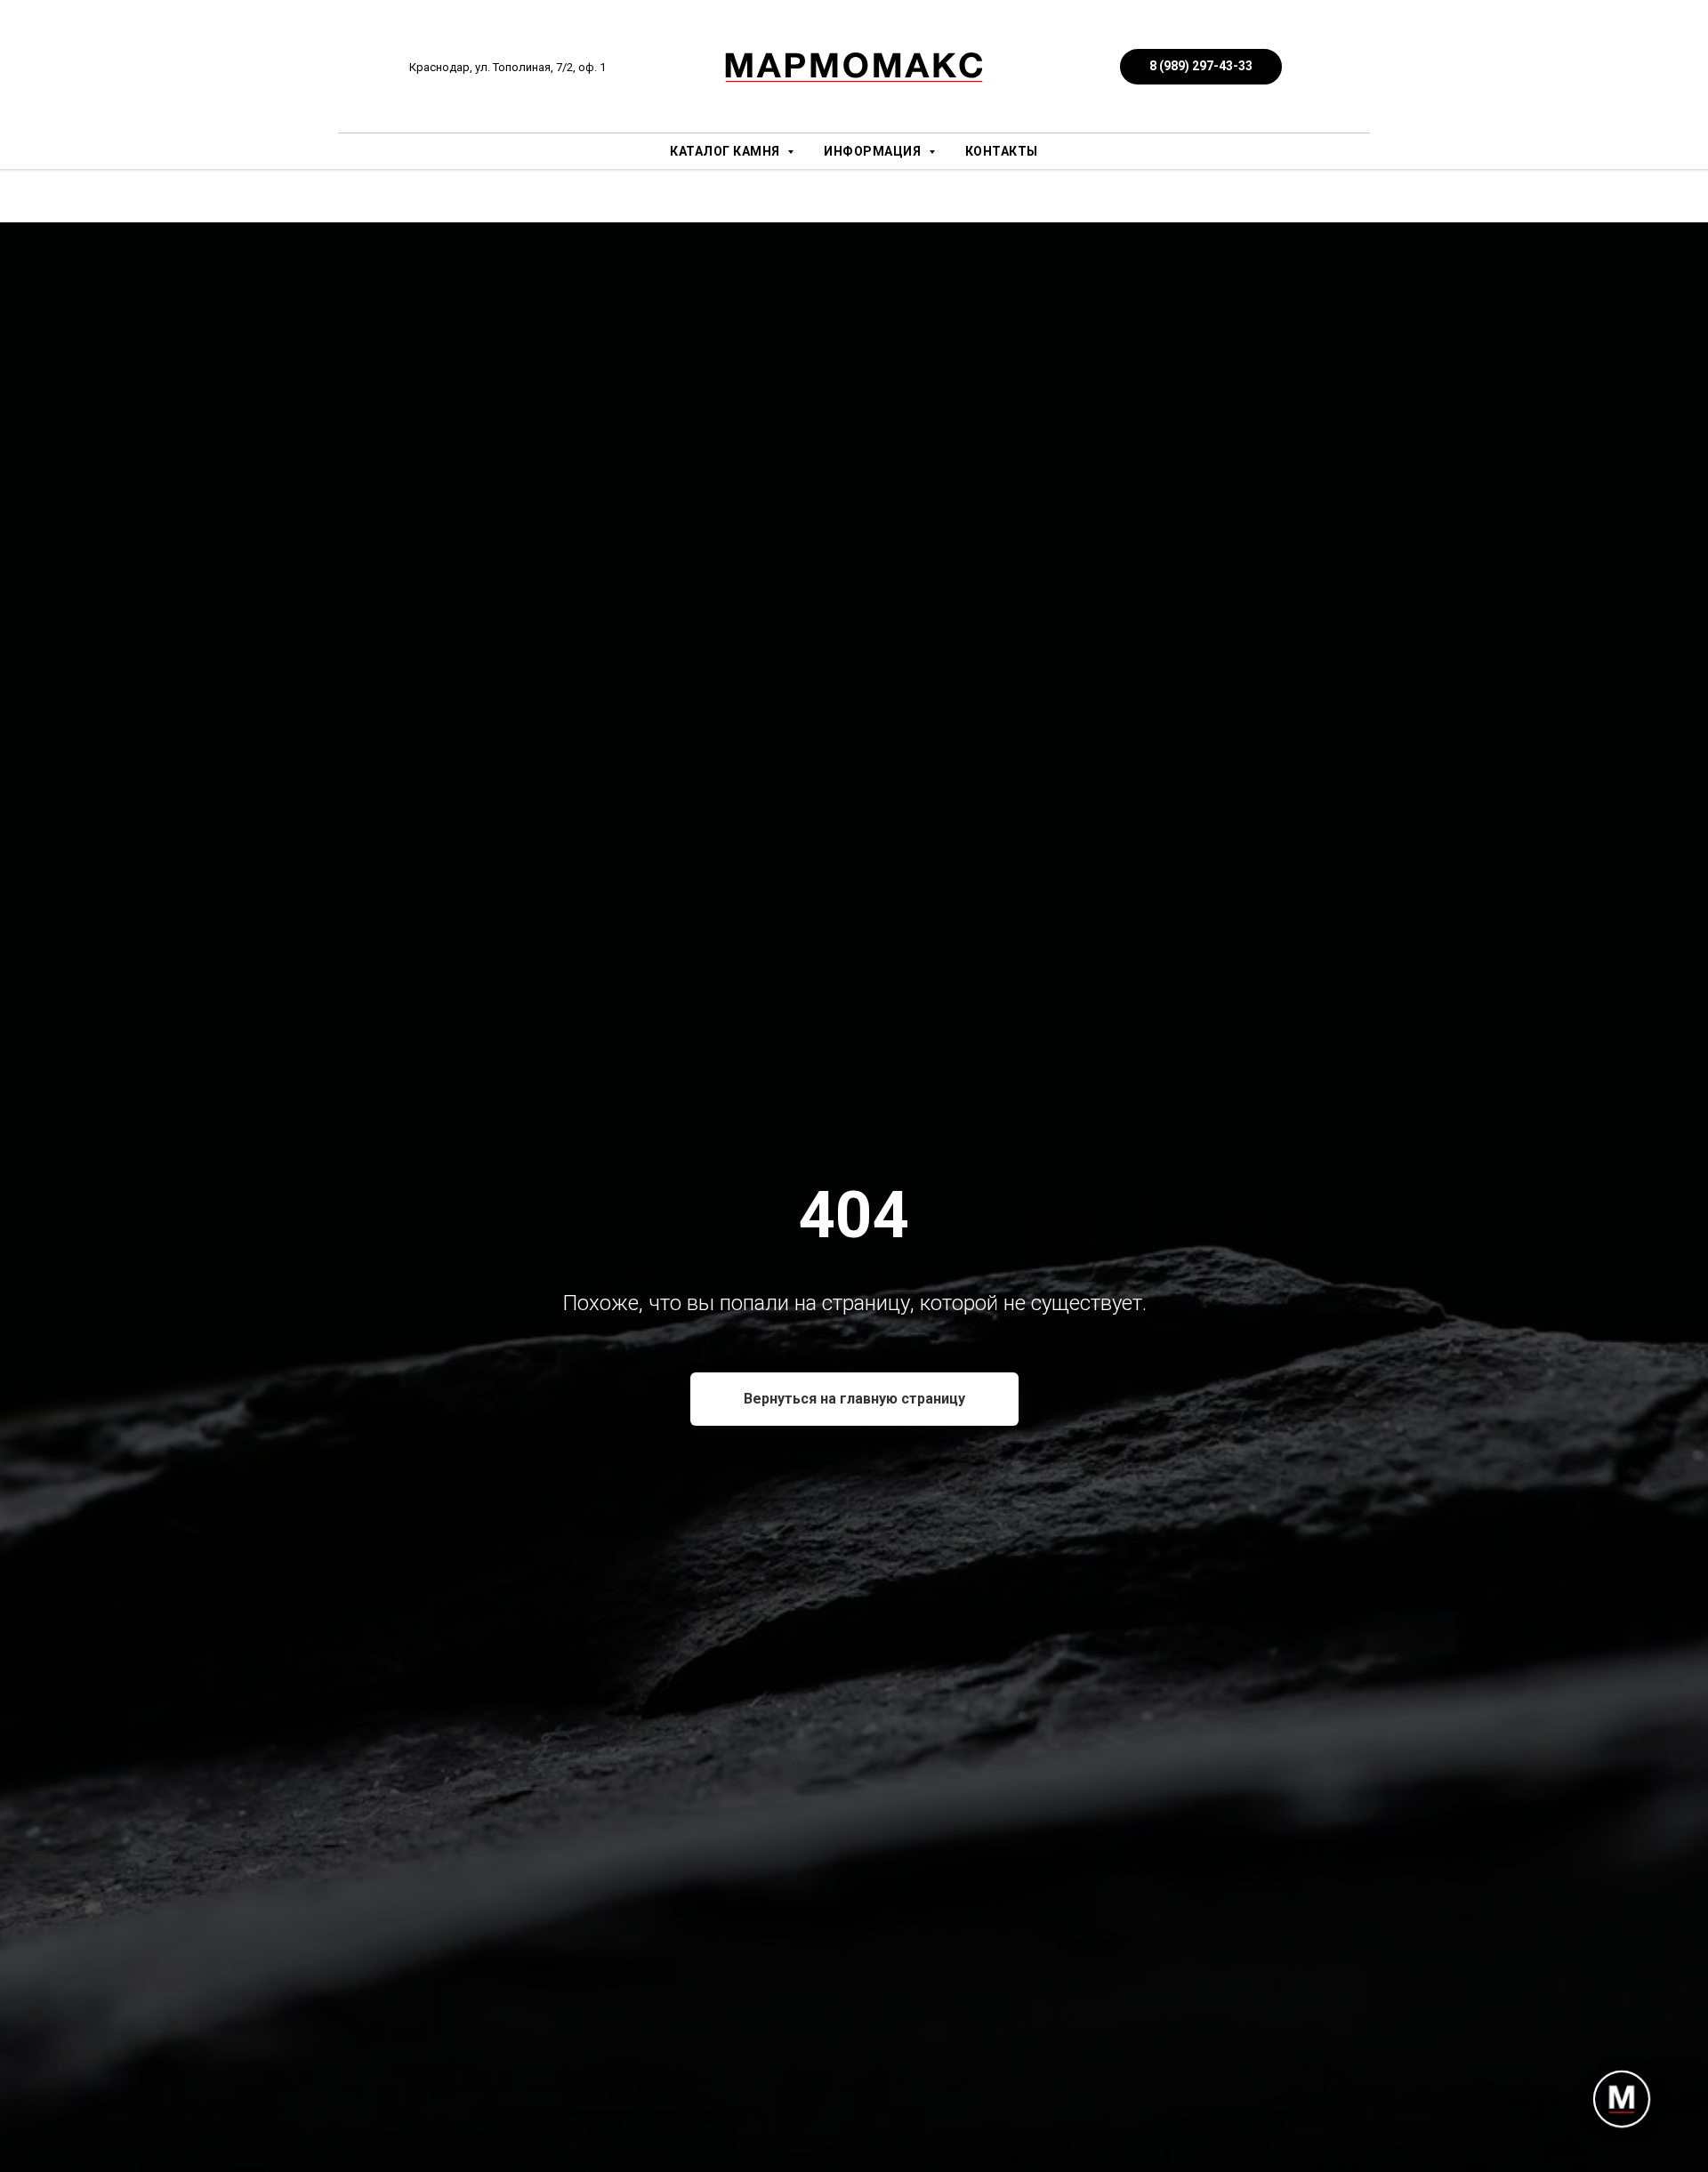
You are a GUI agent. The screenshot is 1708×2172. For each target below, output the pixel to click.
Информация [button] (874, 151)
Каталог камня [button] (726, 151)
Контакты (1002, 151)
